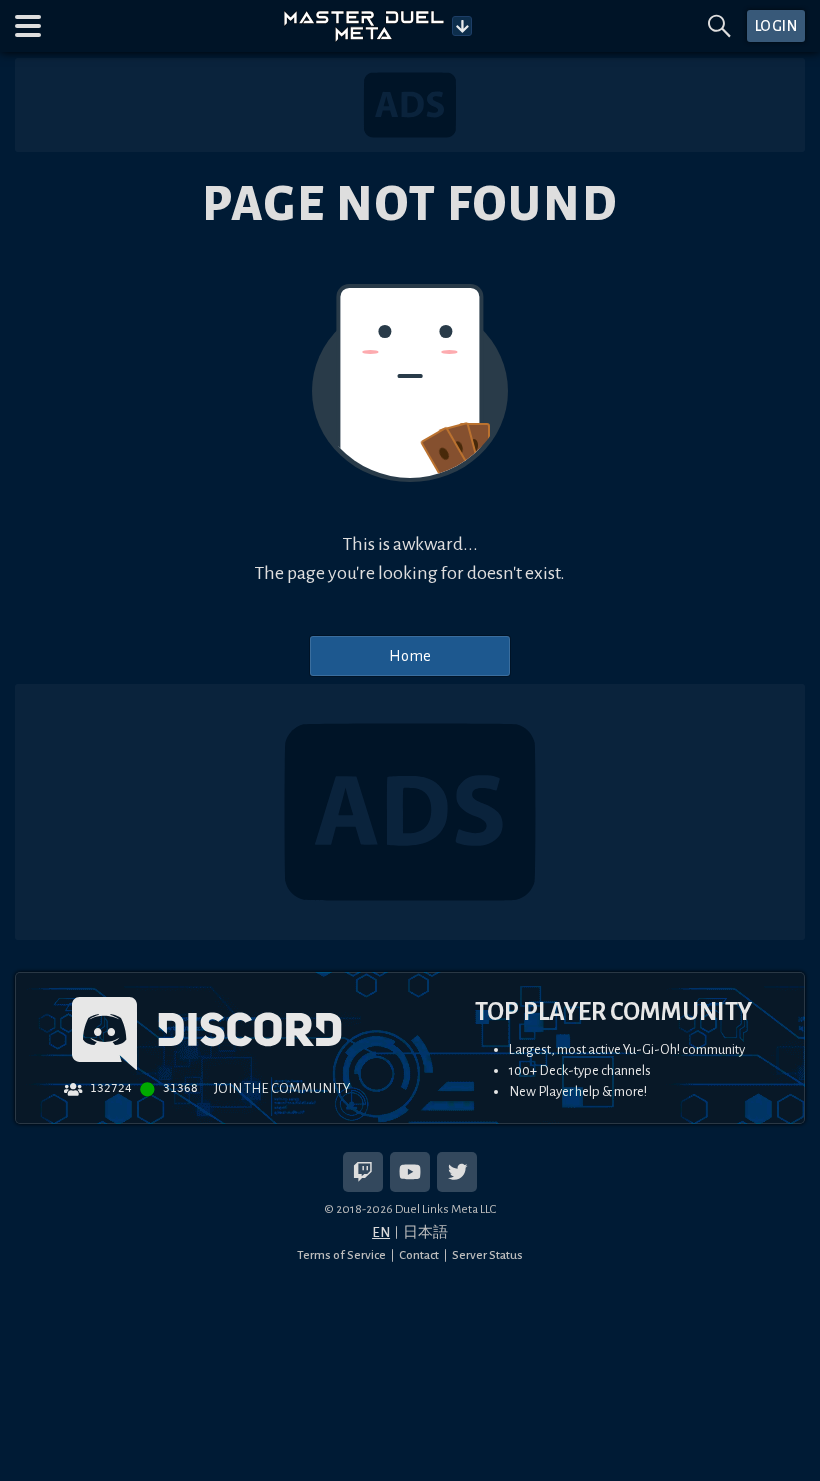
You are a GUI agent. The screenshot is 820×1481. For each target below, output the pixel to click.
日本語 (425, 1232)
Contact (419, 1255)
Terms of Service (341, 1255)
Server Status (487, 1255)
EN (381, 1232)
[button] (28, 26)
